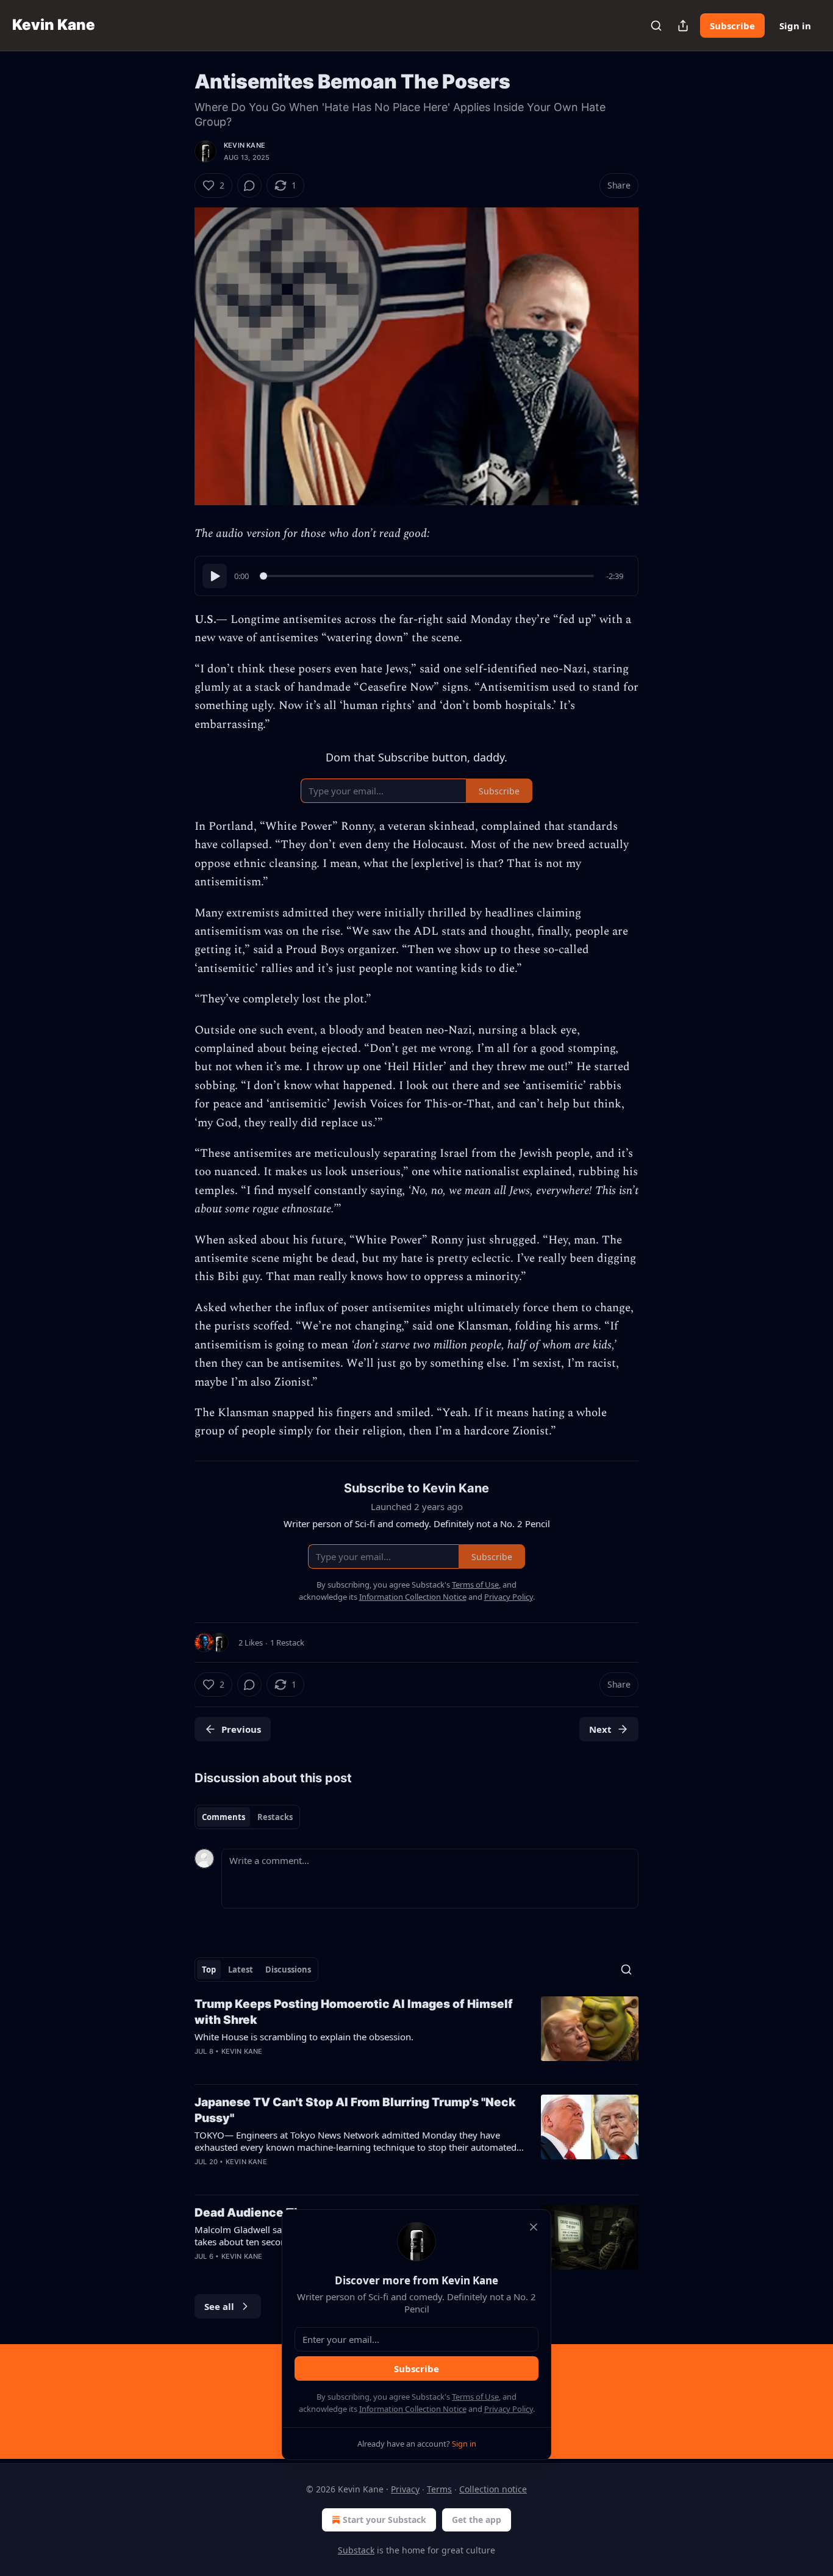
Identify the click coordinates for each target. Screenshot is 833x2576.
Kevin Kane (245, 145)
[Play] (215, 576)
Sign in (795, 26)
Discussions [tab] (288, 1970)
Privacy (405, 2489)
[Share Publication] (683, 26)
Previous (241, 1729)
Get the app (477, 2520)
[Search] (656, 26)
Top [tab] (209, 1970)
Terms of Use (475, 2397)
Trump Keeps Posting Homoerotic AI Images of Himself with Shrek (354, 2012)
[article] (416, 2035)
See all (219, 2306)
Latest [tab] (241, 1970)
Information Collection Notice (413, 2409)
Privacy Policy (509, 2409)
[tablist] (247, 1817)
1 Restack (287, 1642)
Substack (356, 2550)
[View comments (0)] (249, 185)
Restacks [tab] (275, 1817)
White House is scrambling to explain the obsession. (304, 2037)
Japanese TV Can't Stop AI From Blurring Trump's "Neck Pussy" (355, 2110)
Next (600, 1729)
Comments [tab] (223, 1817)
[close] (534, 2227)
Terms (439, 2489)
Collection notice (493, 2489)
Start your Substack (384, 2520)
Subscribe (732, 26)
